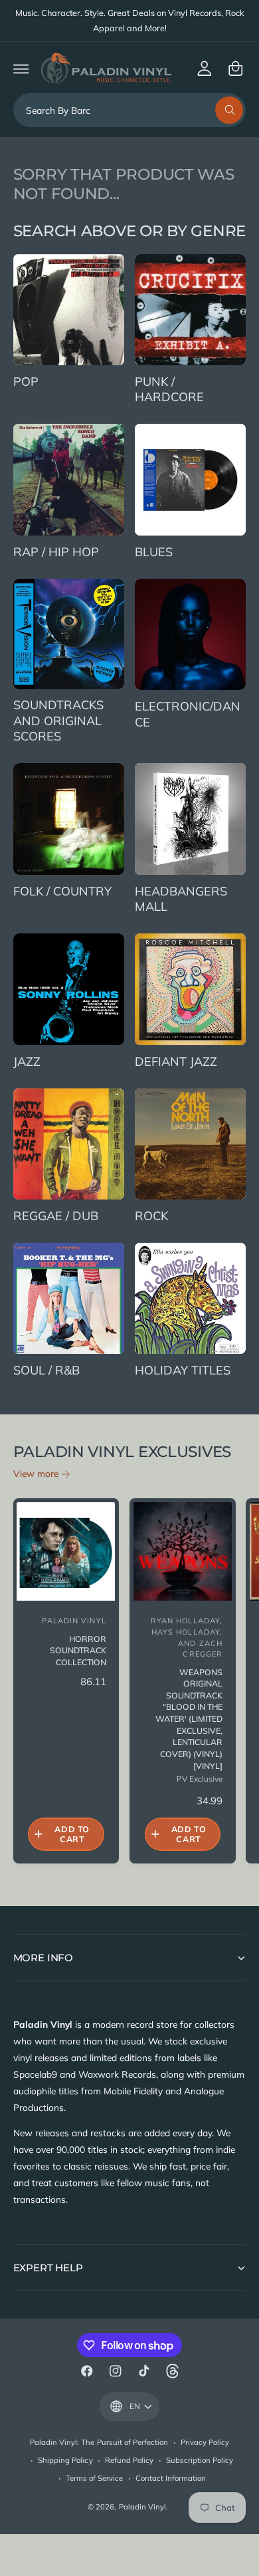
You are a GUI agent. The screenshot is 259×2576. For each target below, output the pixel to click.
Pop (26, 382)
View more (36, 1473)
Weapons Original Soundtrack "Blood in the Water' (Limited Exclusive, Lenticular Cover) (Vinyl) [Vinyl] (189, 1719)
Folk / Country (62, 891)
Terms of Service (94, 2478)
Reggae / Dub (56, 1216)
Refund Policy (129, 2460)
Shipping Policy (65, 2460)
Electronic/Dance (188, 714)
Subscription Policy (200, 2460)
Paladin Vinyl (142, 2507)
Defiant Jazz (176, 1061)
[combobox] (130, 110)
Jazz (27, 1061)
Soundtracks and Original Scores (58, 721)
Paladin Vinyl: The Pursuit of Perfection (99, 2442)
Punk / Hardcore (169, 390)
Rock (151, 1216)
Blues (154, 552)
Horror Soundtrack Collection (78, 1651)
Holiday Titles (183, 1370)
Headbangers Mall (181, 899)
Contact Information (171, 2478)
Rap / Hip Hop (56, 552)
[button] (21, 68)
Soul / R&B (46, 1370)
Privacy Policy (205, 2442)
